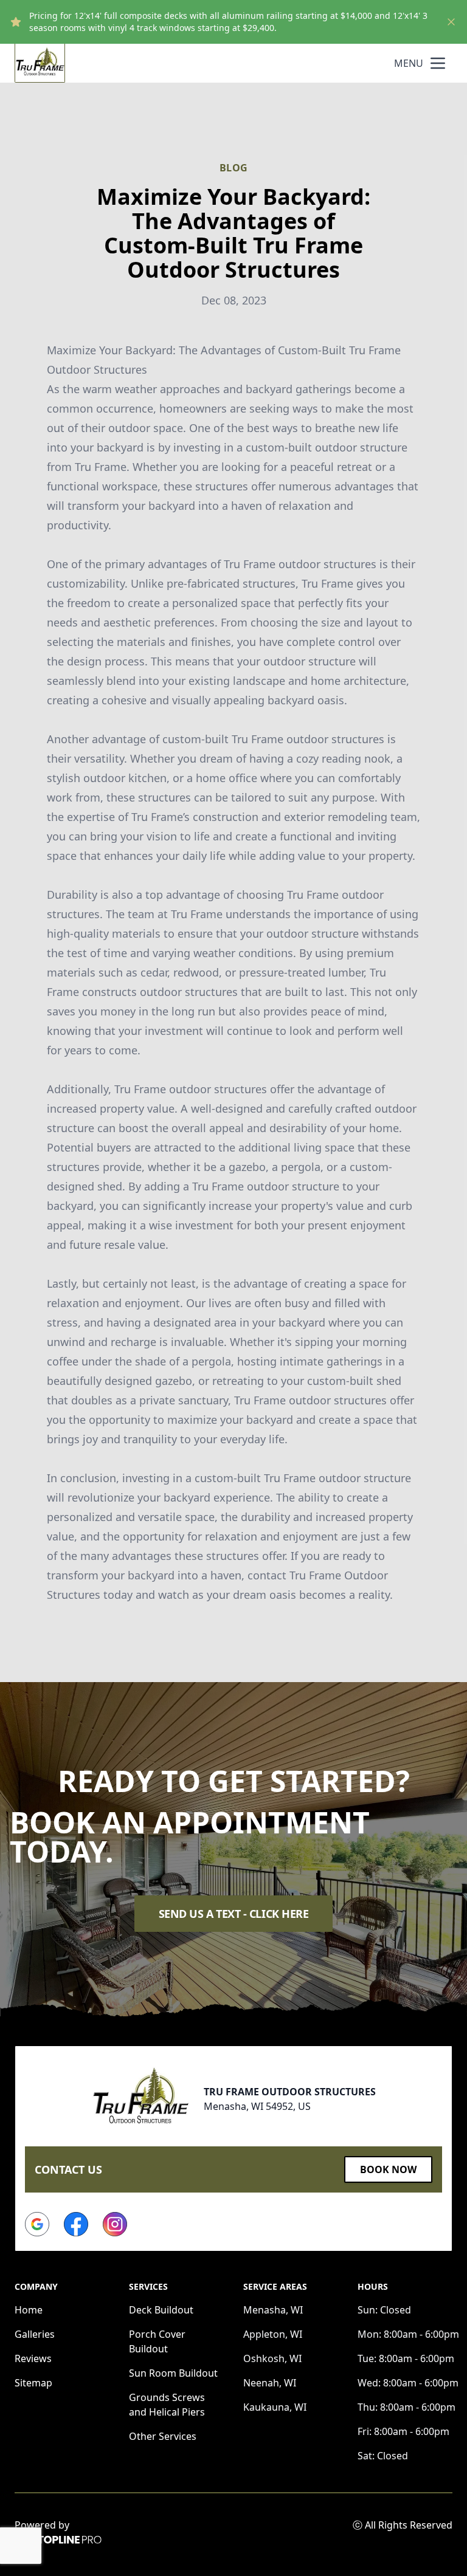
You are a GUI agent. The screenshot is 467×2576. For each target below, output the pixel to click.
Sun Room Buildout (173, 2373)
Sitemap (33, 2383)
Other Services (163, 2436)
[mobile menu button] (438, 63)
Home (29, 2310)
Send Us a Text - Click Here (234, 1914)
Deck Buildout (161, 2310)
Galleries (35, 2334)
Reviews (33, 2358)
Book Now (388, 2169)
